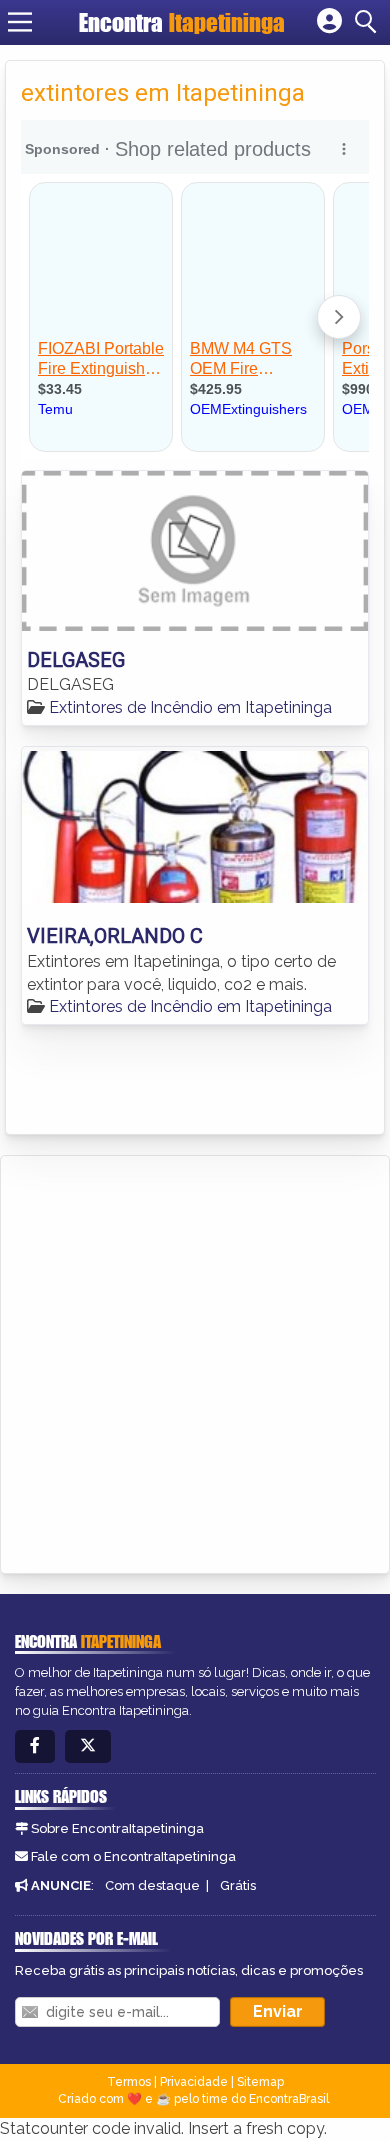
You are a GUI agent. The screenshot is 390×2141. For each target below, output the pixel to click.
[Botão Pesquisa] (369, 22)
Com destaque (152, 1885)
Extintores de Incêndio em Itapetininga (190, 707)
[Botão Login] (329, 22)
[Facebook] (35, 1746)
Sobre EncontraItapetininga (117, 1828)
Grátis (238, 1885)
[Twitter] (88, 1746)
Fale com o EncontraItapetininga (133, 1856)
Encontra (182, 22)
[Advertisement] (195, 1361)
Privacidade (194, 2082)
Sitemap (260, 2082)
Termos (129, 2082)
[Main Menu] (20, 22)
